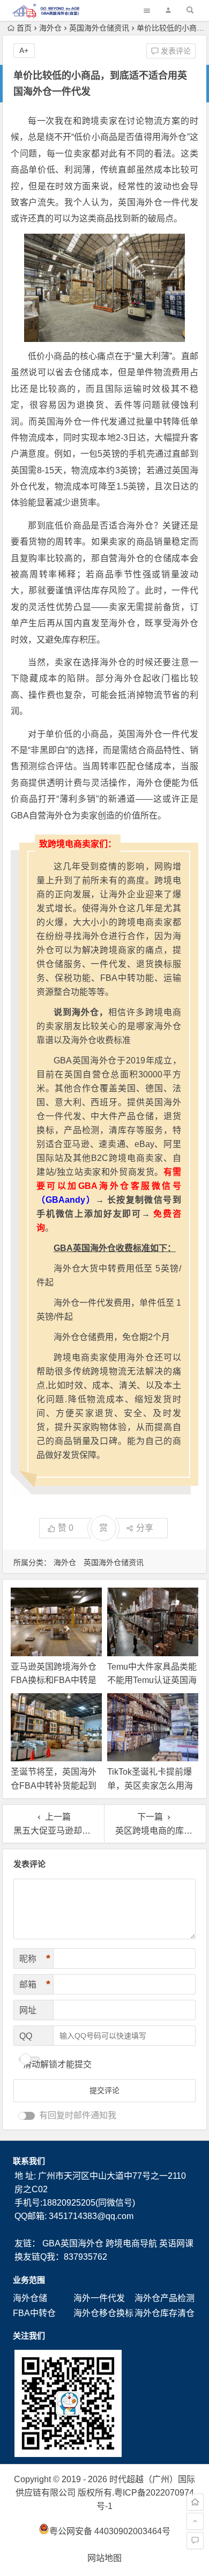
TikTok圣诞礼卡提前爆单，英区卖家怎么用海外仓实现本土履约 (150, 1785)
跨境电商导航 (131, 2243)
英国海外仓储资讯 (99, 28)
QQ (26, 2036)
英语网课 (176, 2243)
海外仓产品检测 (165, 2298)
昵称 (35, 1959)
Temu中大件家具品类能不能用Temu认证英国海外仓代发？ (152, 1680)
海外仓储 (30, 2298)
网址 (28, 2010)
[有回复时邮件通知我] (27, 2116)
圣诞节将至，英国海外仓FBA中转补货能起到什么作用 (54, 1785)
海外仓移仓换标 (103, 2313)
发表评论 (175, 51)
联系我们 (29, 2161)
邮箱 (35, 1984)
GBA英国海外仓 (73, 2243)
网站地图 (104, 2558)
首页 (24, 28)
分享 (145, 1528)
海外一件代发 (99, 2298)
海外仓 (50, 28)
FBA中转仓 (34, 2313)
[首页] (195, 2502)
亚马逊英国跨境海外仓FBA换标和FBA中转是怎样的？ (54, 1680)
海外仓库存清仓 (165, 2313)
